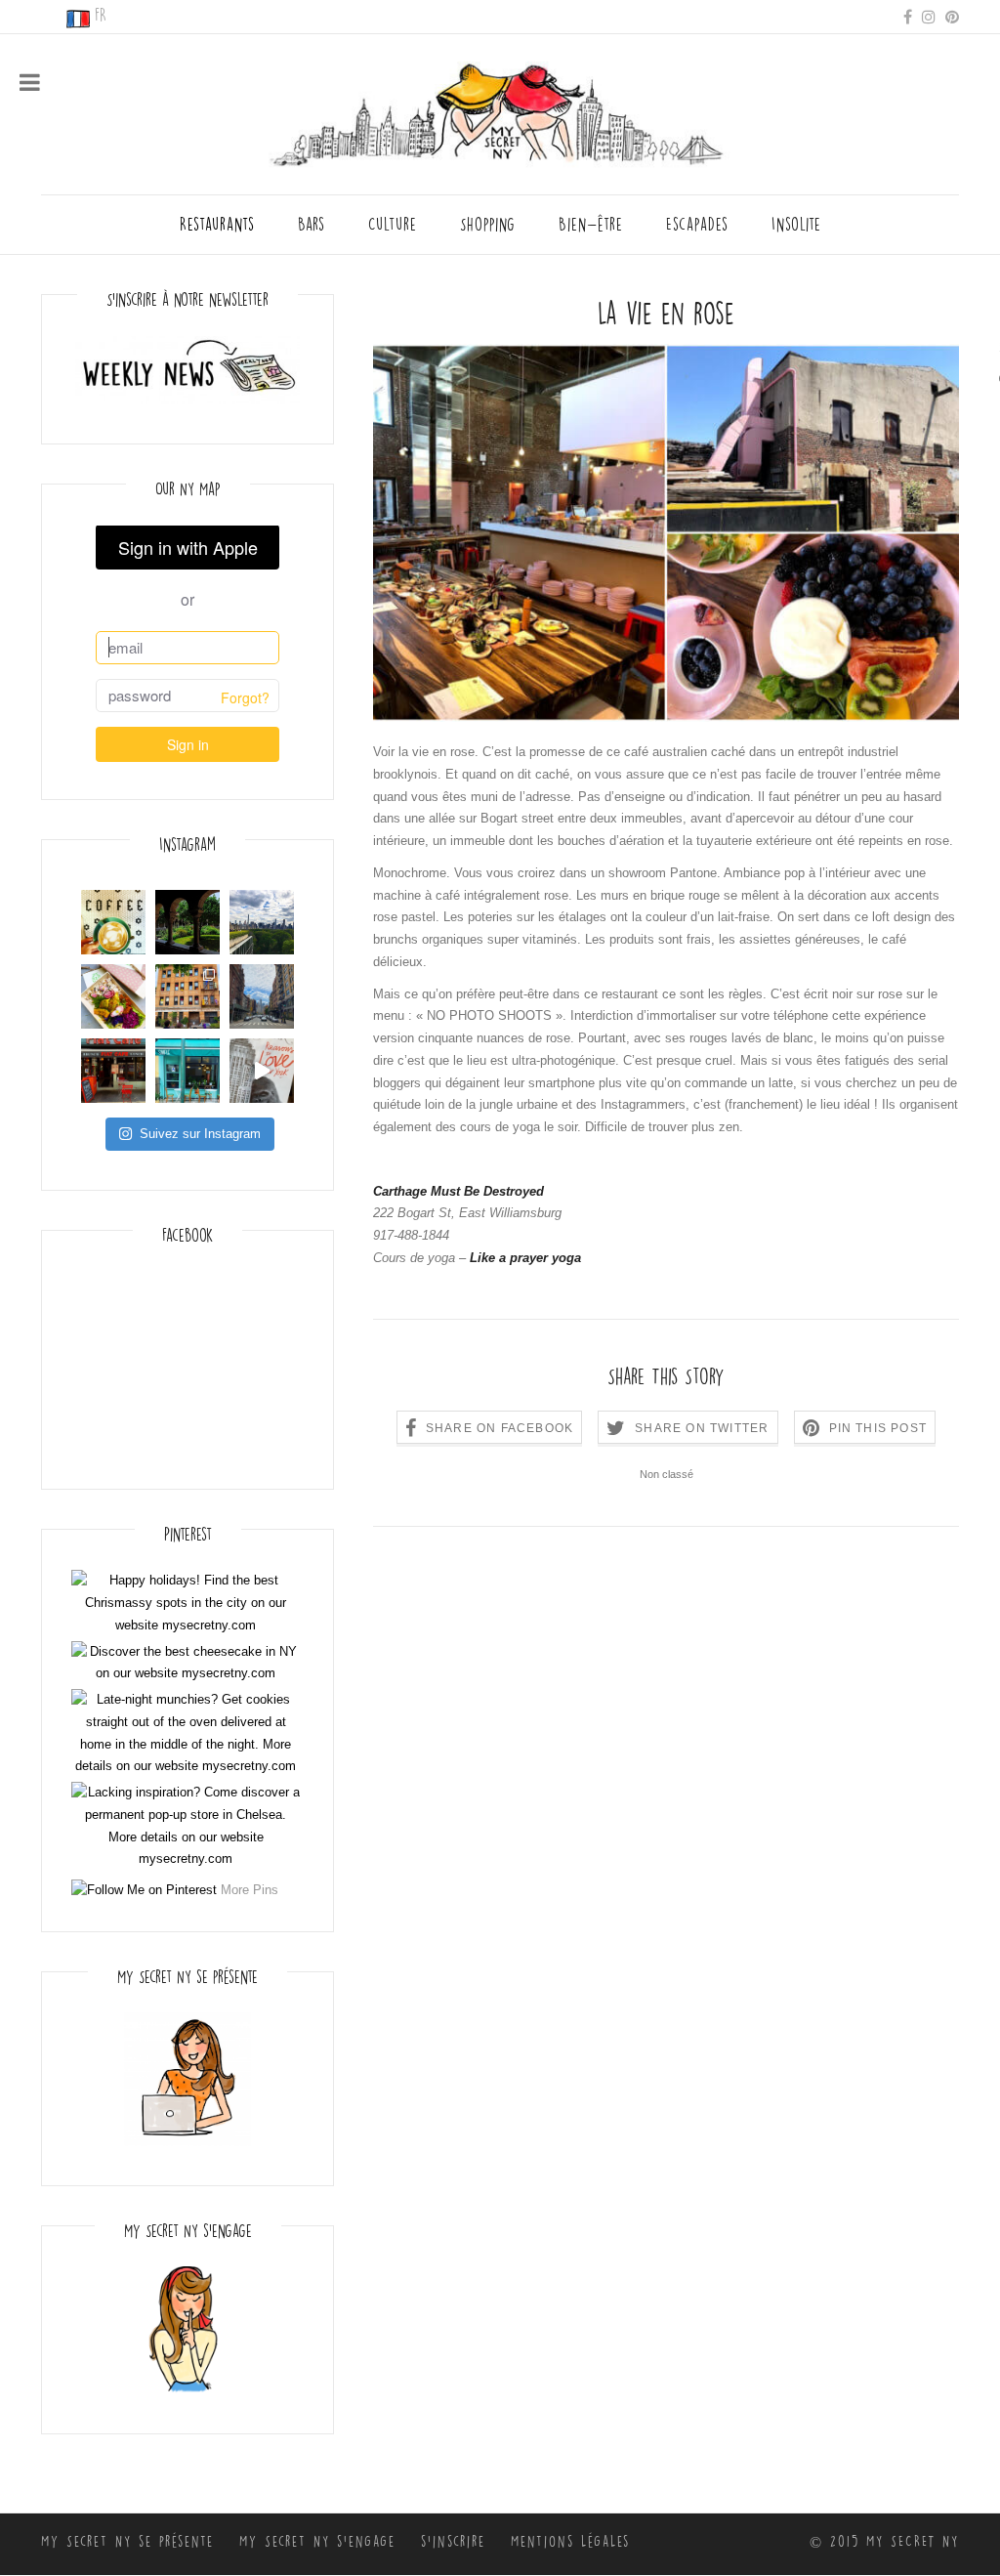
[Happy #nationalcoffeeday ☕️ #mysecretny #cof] (113, 922)
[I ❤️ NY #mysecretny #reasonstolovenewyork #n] (262, 1071)
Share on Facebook (500, 1428)
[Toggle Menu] (30, 82)
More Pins (250, 1890)
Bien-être (591, 225)
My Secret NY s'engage (317, 2541)
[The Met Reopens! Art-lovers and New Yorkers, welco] (262, 922)
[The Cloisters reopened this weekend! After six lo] (187, 922)
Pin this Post (878, 1428)
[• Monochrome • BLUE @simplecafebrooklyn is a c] (187, 1071)
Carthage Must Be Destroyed (458, 1191)
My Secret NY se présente (127, 2541)
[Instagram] (929, 16)
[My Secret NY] (500, 108)
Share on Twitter (702, 1428)
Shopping (488, 225)
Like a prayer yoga (525, 1258)
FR (101, 16)
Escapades (697, 225)
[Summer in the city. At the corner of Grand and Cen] (262, 996)
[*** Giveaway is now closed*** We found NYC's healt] (113, 996)
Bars (312, 225)
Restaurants (217, 225)
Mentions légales (570, 2541)
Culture (393, 225)
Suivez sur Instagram (200, 1134)
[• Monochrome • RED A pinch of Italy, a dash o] (113, 1071)
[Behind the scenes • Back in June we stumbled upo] (187, 996)
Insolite (796, 225)
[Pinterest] (952, 16)
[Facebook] (908, 16)
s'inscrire (453, 2541)
